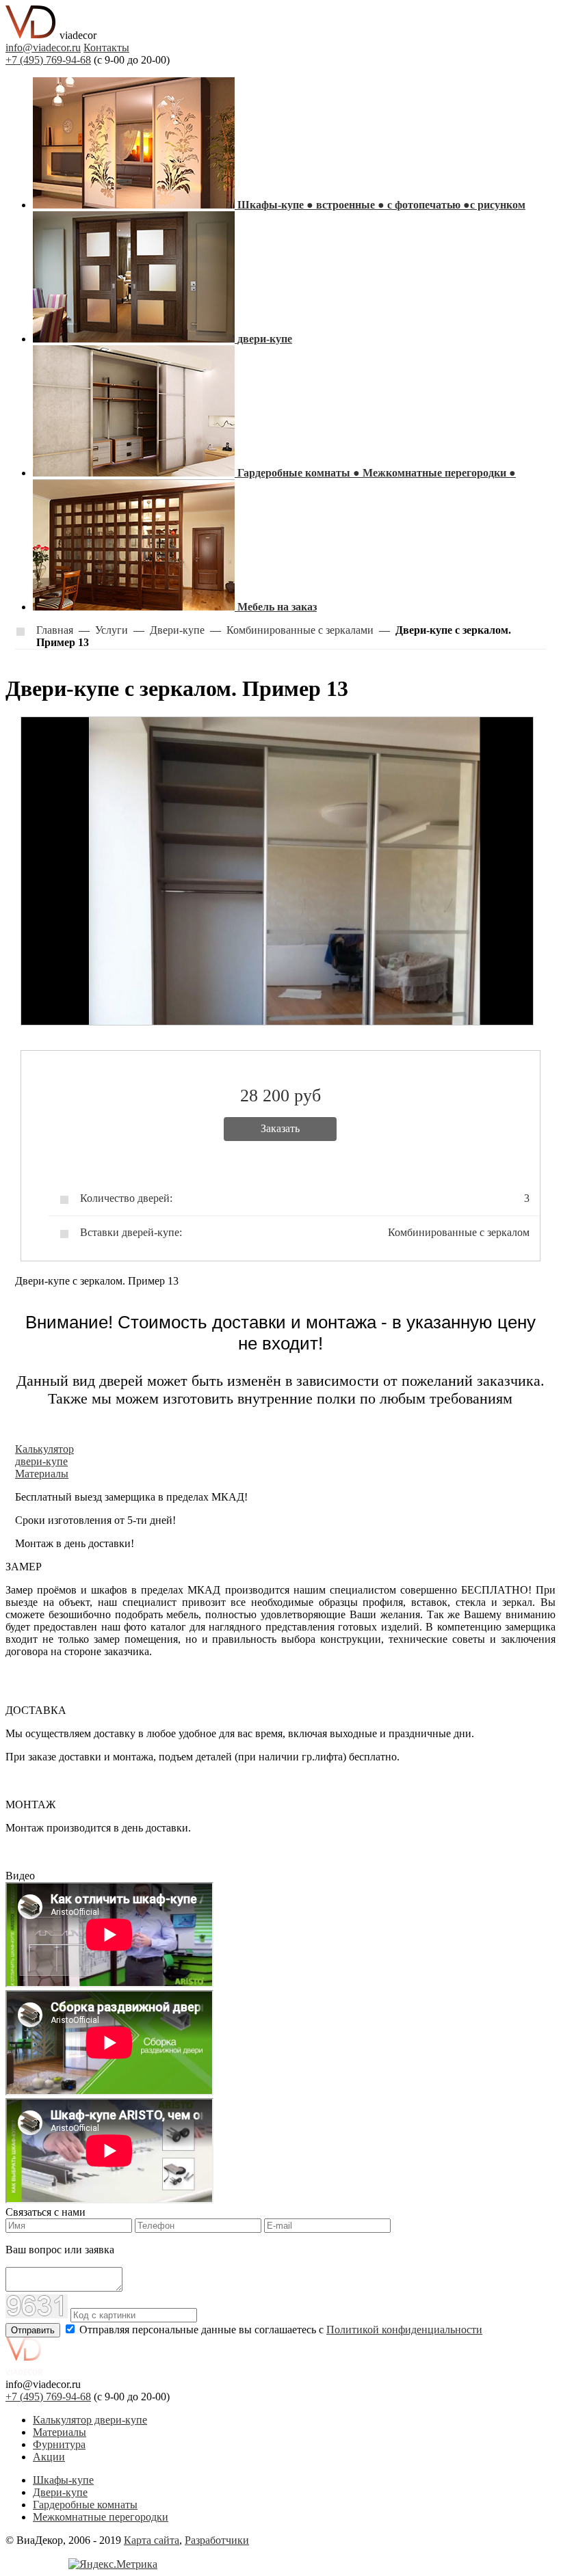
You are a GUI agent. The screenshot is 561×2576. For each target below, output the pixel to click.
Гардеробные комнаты (85, 2505)
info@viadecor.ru (43, 48)
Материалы (60, 2432)
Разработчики (217, 2540)
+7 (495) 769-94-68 (48, 60)
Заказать (280, 1128)
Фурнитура (59, 2444)
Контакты (106, 48)
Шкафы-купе (63, 2480)
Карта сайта (152, 2540)
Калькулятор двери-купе (90, 2420)
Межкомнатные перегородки (101, 2517)
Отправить (33, 2330)
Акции (49, 2457)
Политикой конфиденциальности (404, 2330)
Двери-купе (60, 2492)
